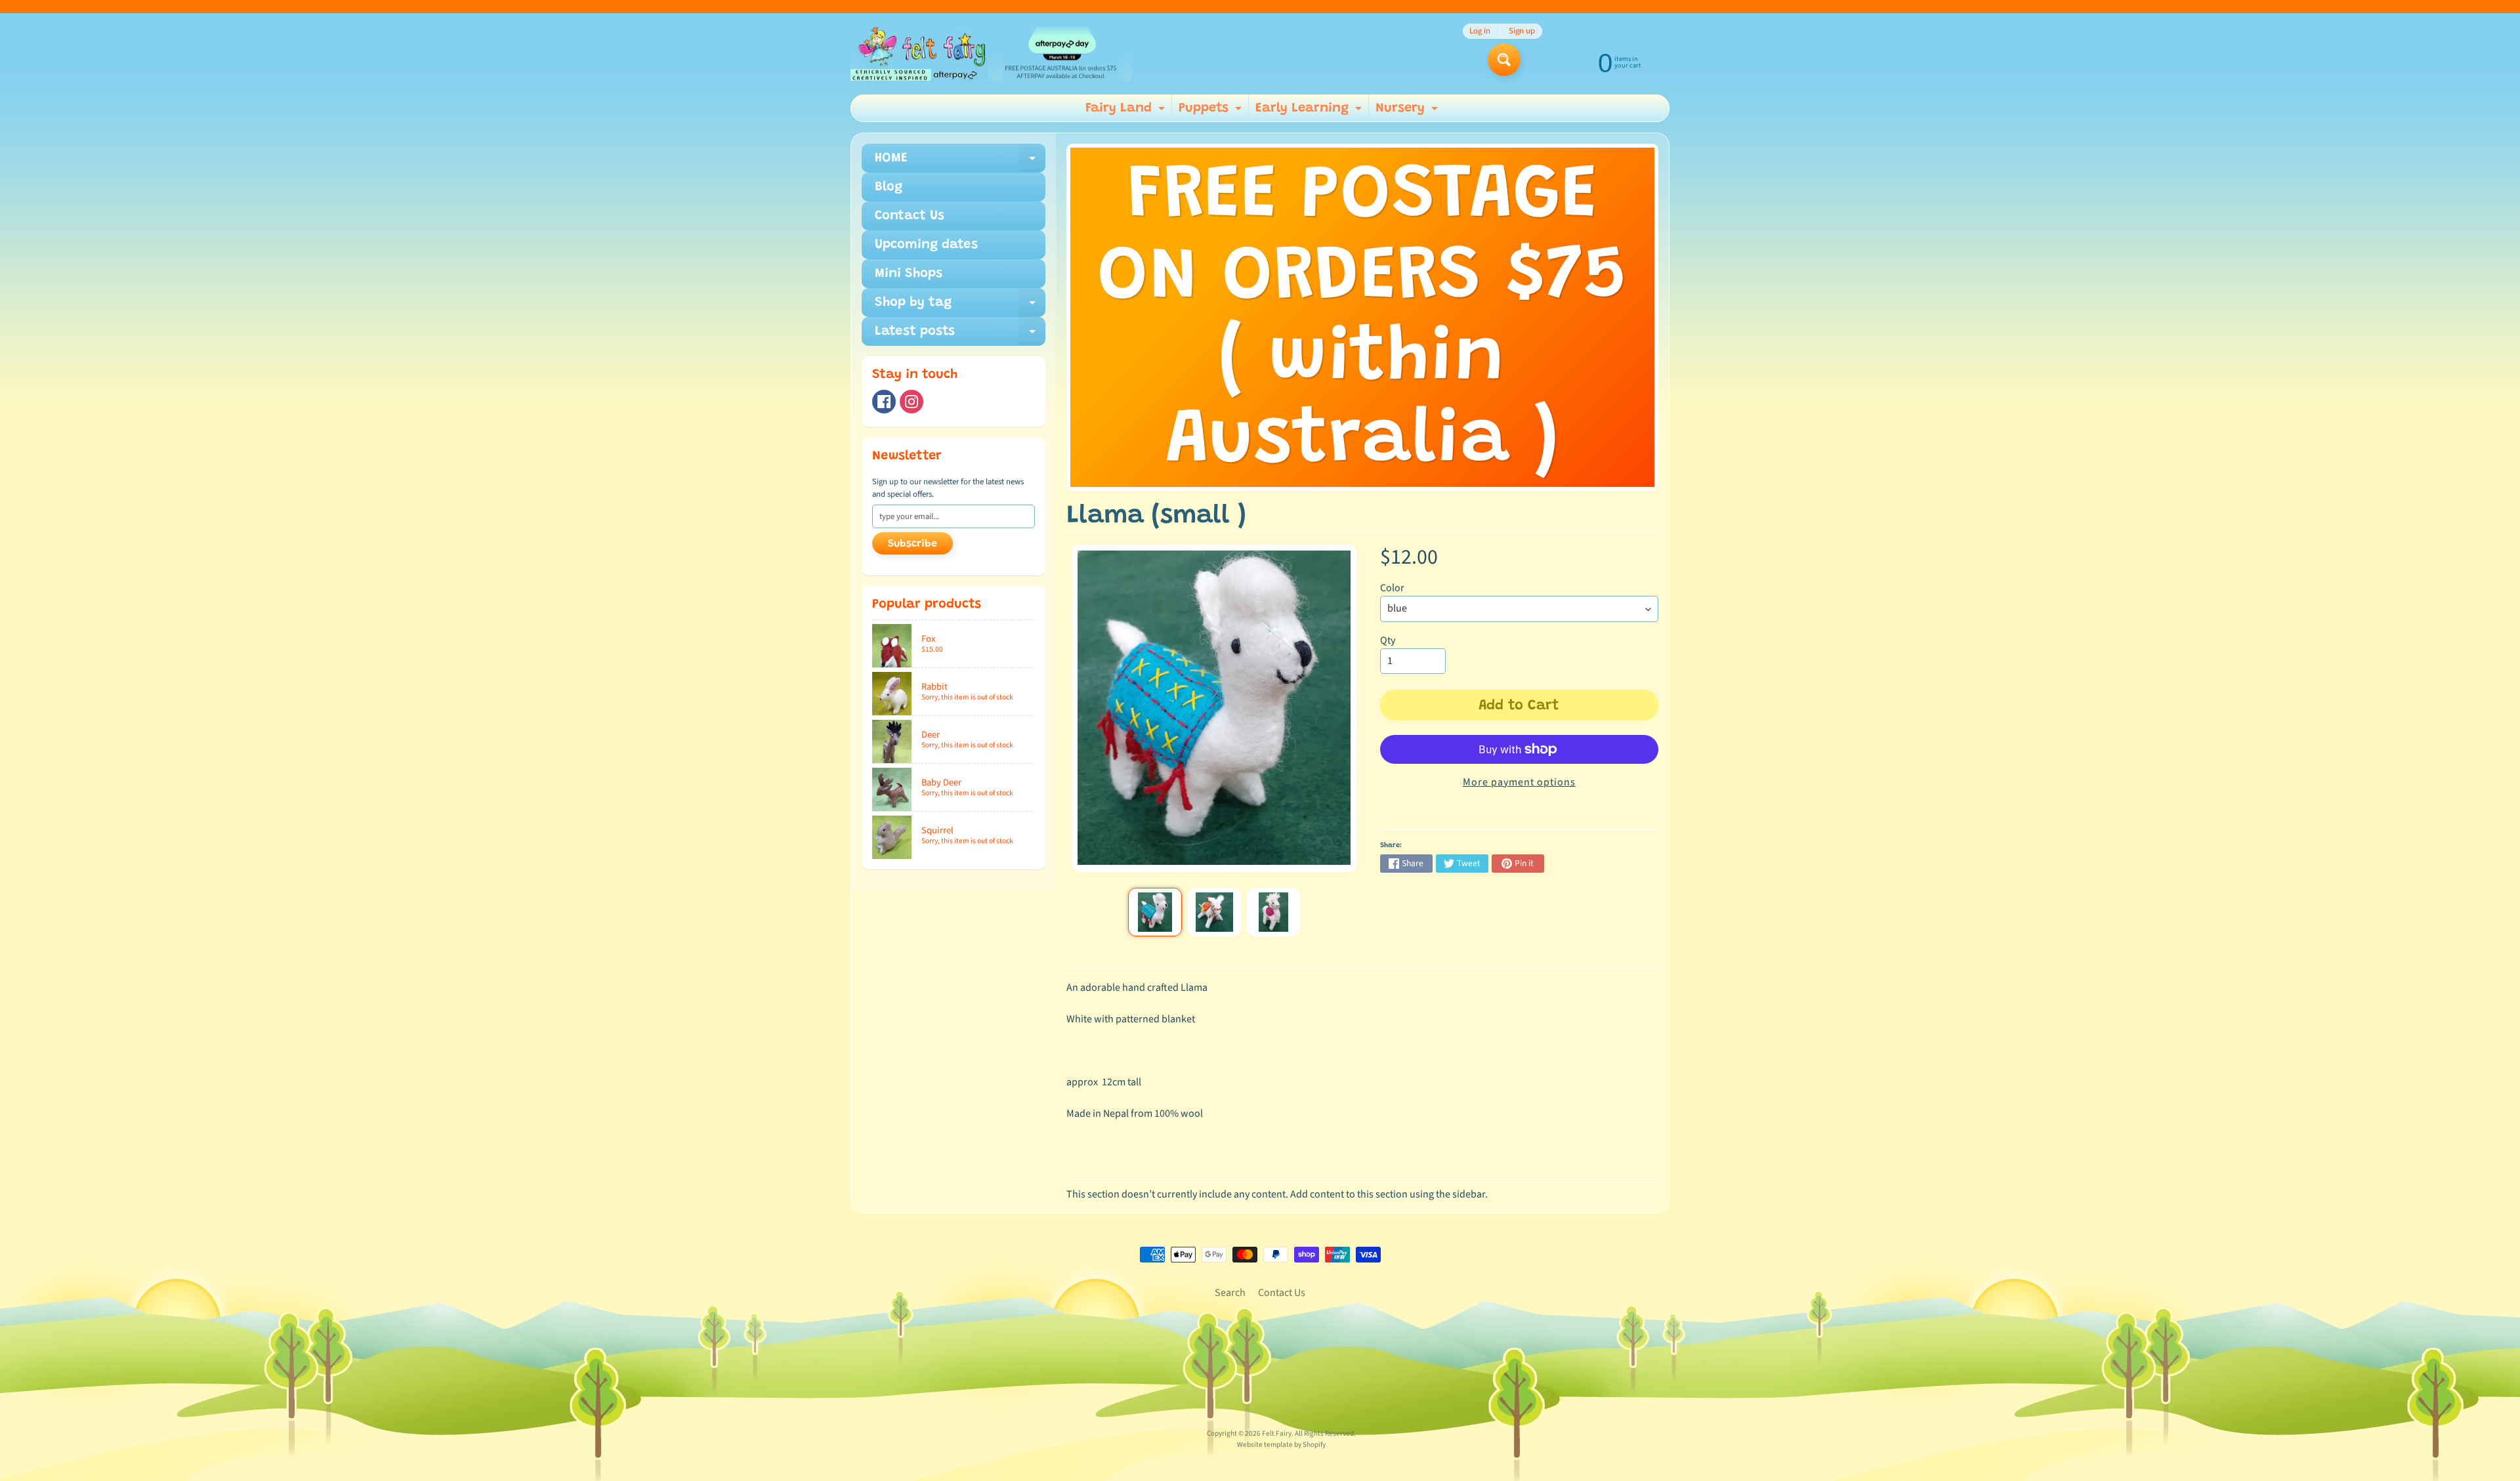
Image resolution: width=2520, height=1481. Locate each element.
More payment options (1519, 782)
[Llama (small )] (1155, 912)
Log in (1480, 31)
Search (1230, 1293)
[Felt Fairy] (991, 54)
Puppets (1212, 112)
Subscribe (913, 544)
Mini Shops (909, 274)
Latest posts (960, 335)
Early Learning (1310, 112)
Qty (1388, 640)
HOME (960, 162)
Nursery (1408, 112)
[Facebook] (884, 402)
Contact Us (910, 216)
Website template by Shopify (1281, 1445)
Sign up (1522, 31)
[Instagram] (912, 402)
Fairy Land (1127, 112)
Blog (889, 187)
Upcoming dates (926, 245)
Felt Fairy (1277, 1433)
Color (1392, 588)
